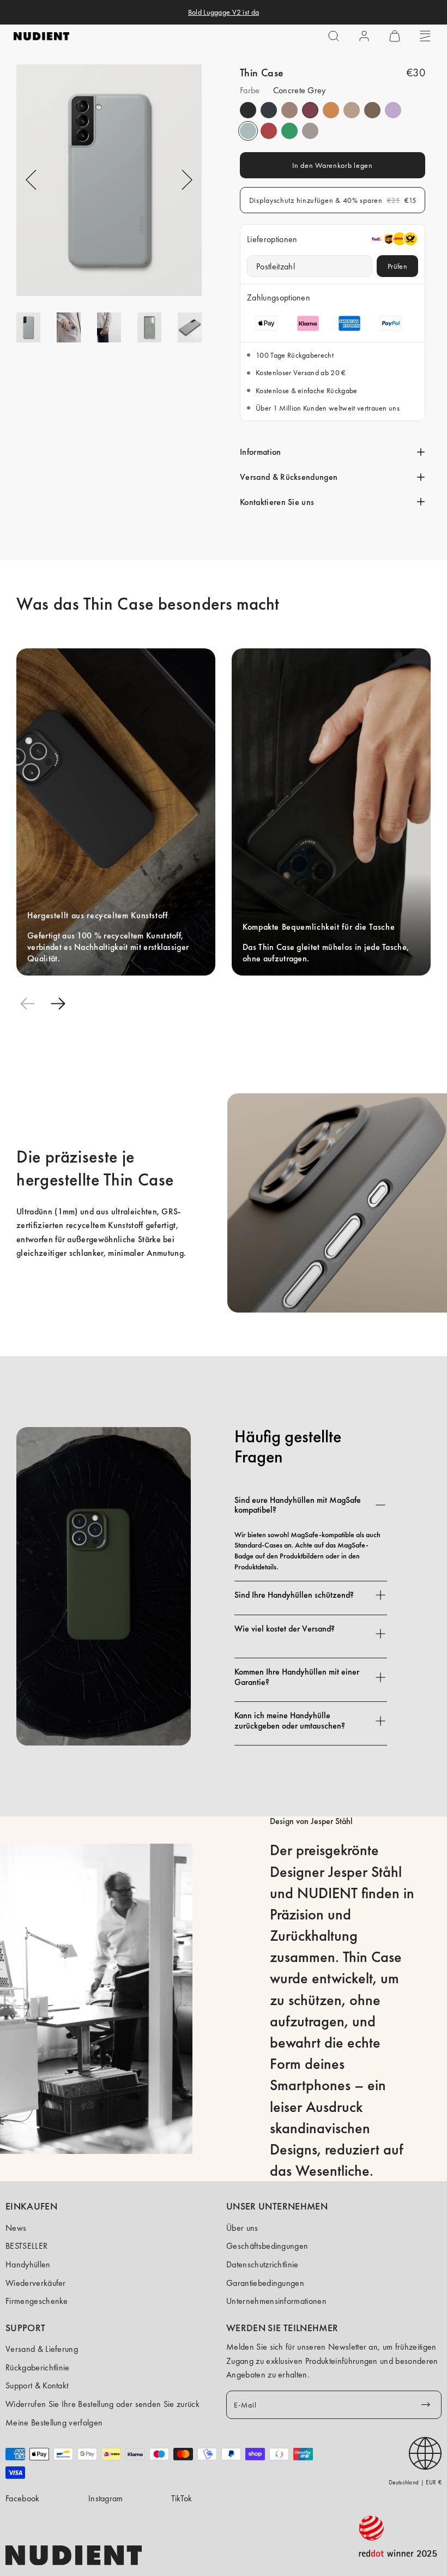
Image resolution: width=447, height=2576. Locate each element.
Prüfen (397, 266)
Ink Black (248, 110)
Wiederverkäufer (36, 2283)
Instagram (106, 2498)
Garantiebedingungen (265, 2283)
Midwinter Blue (269, 110)
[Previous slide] (27, 1004)
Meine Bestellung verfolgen (54, 2422)
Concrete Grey (248, 131)
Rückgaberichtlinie (38, 2367)
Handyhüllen (28, 2264)
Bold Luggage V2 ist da (224, 12)
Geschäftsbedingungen (267, 2246)
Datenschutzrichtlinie (262, 2264)
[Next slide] (58, 1004)
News (16, 2228)
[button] (334, 36)
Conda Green (289, 131)
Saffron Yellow (331, 110)
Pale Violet (393, 110)
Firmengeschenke (37, 2301)
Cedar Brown (372, 110)
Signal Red (269, 131)
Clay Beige (352, 110)
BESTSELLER (26, 2246)
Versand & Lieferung (42, 2349)
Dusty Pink (289, 110)
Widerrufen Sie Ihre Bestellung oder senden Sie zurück (102, 2404)
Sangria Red (310, 110)
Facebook (23, 2498)
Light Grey (310, 131)
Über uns (242, 2228)
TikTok (182, 2498)
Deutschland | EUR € (415, 2482)
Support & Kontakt (37, 2385)
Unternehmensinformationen (276, 2301)
